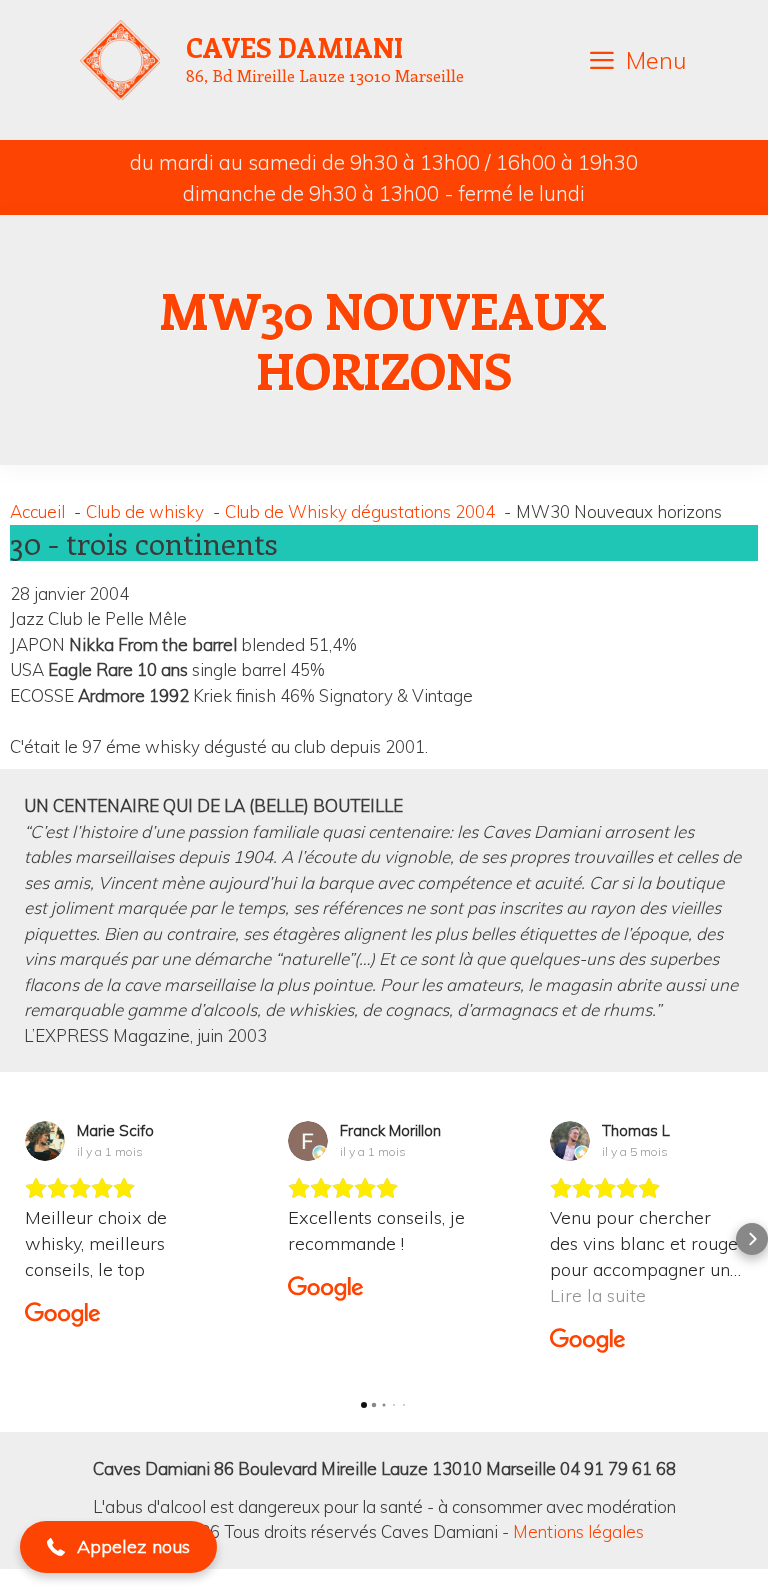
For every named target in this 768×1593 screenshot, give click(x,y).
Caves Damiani (294, 47)
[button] (16, 1239)
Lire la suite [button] (598, 1295)
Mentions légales (578, 1531)
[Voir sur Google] (45, 1141)
